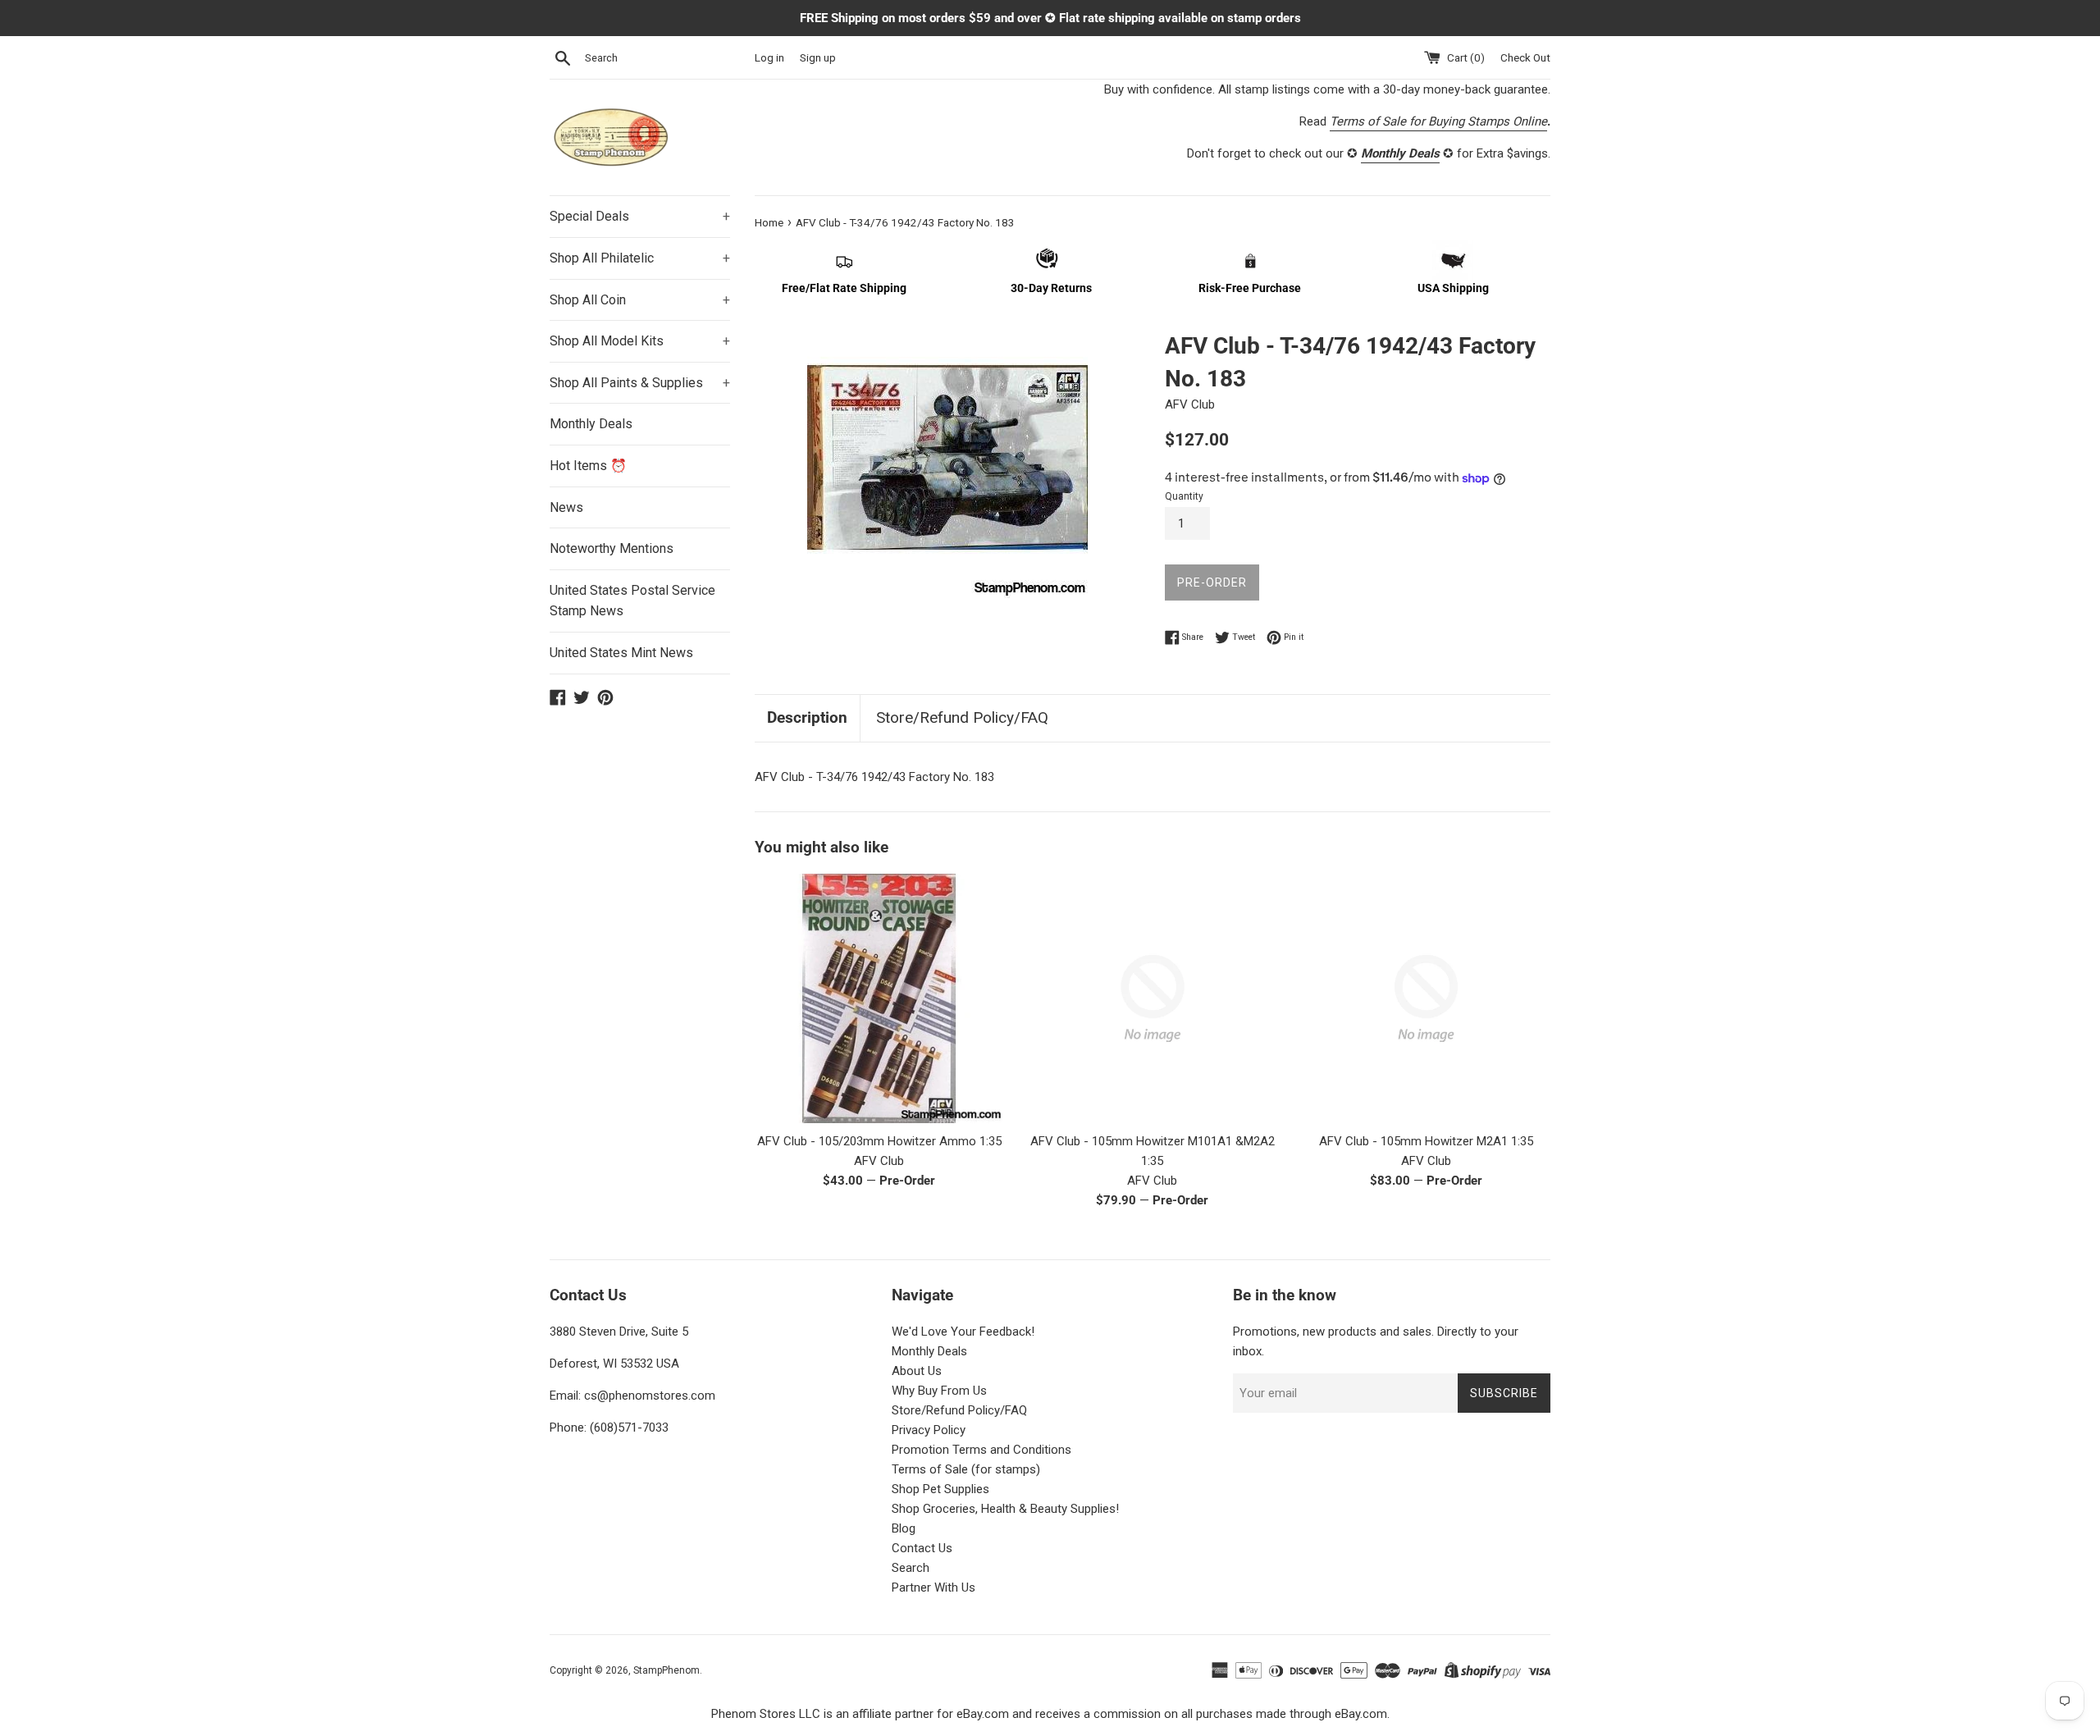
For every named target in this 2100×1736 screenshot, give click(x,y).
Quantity (1184, 496)
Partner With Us (934, 1588)
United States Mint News (621, 653)
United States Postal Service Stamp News (632, 601)
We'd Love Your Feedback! (963, 1332)
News (566, 507)
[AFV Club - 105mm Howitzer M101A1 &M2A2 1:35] (1152, 998)
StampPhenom (667, 1670)
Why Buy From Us (939, 1391)
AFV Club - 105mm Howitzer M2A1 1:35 (1426, 1141)
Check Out (1525, 57)
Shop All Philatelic (640, 258)
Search (911, 1568)
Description (807, 717)
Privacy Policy (929, 1430)
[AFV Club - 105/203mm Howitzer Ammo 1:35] (879, 998)
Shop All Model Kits (640, 341)
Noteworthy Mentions (612, 548)
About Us (917, 1371)
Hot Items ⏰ (588, 466)
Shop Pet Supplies (940, 1489)
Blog (904, 1528)
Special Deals (640, 216)
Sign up (818, 57)
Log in (769, 57)
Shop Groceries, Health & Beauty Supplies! (1005, 1509)
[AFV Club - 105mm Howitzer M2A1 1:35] (1426, 998)
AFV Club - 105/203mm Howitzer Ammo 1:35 (879, 1141)
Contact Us (922, 1548)
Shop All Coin (640, 300)
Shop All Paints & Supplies (640, 383)
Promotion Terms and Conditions (982, 1450)
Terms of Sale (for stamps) (966, 1469)
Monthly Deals (591, 424)
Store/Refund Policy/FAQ (962, 717)
